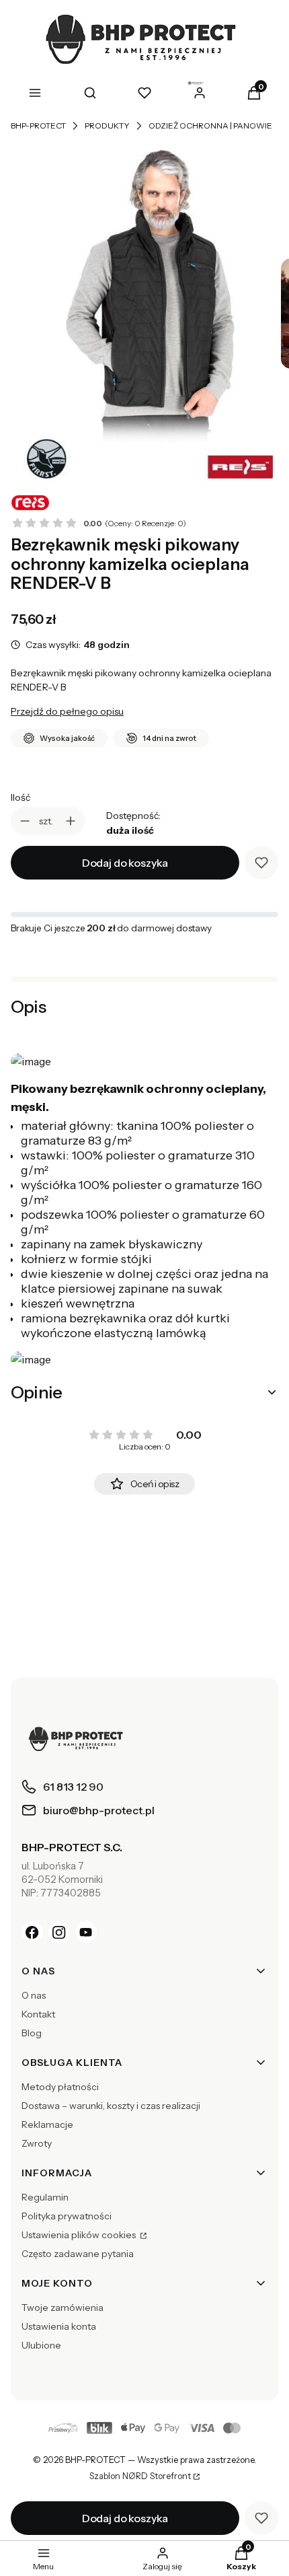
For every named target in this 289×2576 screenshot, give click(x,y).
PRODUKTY (107, 126)
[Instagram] (59, 1932)
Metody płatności (60, 2087)
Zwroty (37, 2143)
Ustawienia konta (59, 2326)
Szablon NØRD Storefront (140, 2476)
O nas (34, 1995)
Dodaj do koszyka (125, 863)
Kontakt (38, 2014)
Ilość (20, 797)
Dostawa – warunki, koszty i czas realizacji (111, 2106)
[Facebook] (32, 1932)
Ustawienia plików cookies (80, 2235)
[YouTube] (86, 1932)
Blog (32, 2033)
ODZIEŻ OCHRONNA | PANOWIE (210, 126)
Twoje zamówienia (63, 2307)
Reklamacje (47, 2124)
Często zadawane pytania (78, 2254)
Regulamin (45, 2197)
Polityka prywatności (67, 2216)
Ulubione (41, 2345)
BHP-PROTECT (38, 126)
